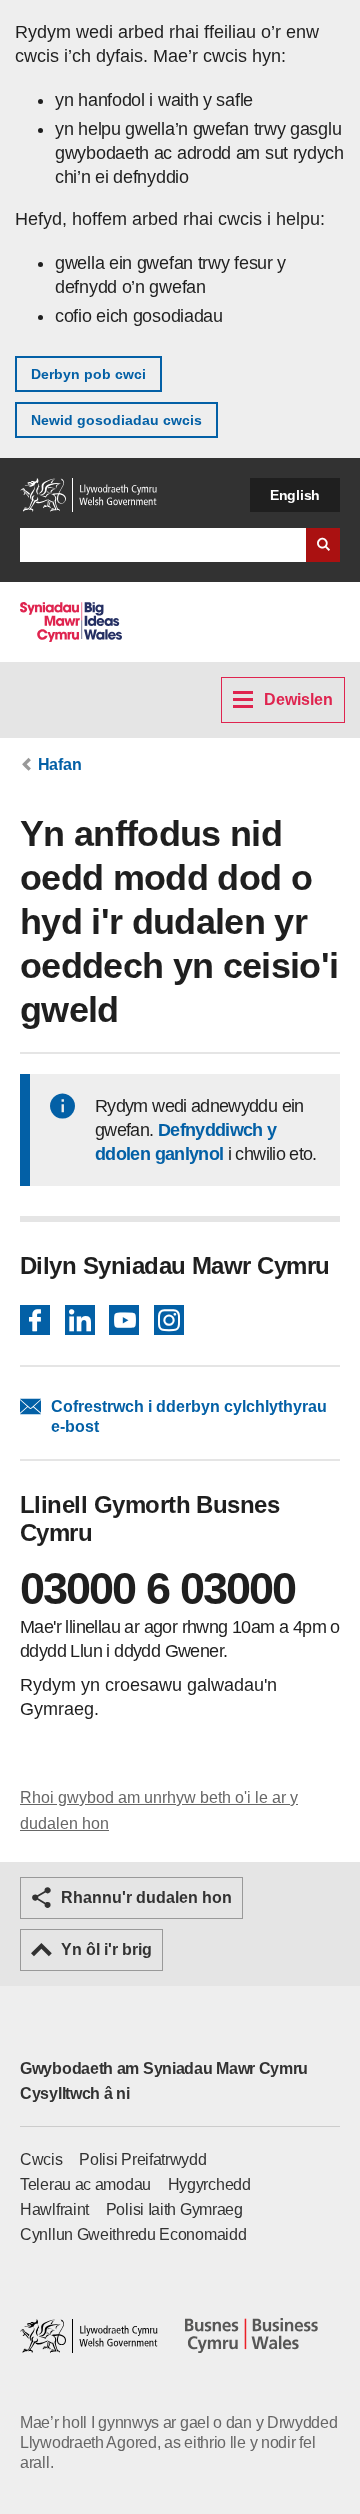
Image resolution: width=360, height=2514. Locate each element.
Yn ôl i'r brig (106, 1949)
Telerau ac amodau (85, 2184)
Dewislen (298, 699)
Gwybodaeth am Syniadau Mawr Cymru (164, 2068)
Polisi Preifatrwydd (142, 2159)
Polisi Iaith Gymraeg (174, 2209)
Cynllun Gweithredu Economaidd (133, 2234)
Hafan (60, 764)
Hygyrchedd (209, 2184)
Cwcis (41, 2159)
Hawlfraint (54, 2209)
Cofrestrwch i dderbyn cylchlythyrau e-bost (189, 1416)
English (295, 495)
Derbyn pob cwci (88, 374)
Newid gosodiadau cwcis (116, 420)
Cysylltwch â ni (75, 2093)
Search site (323, 545)
